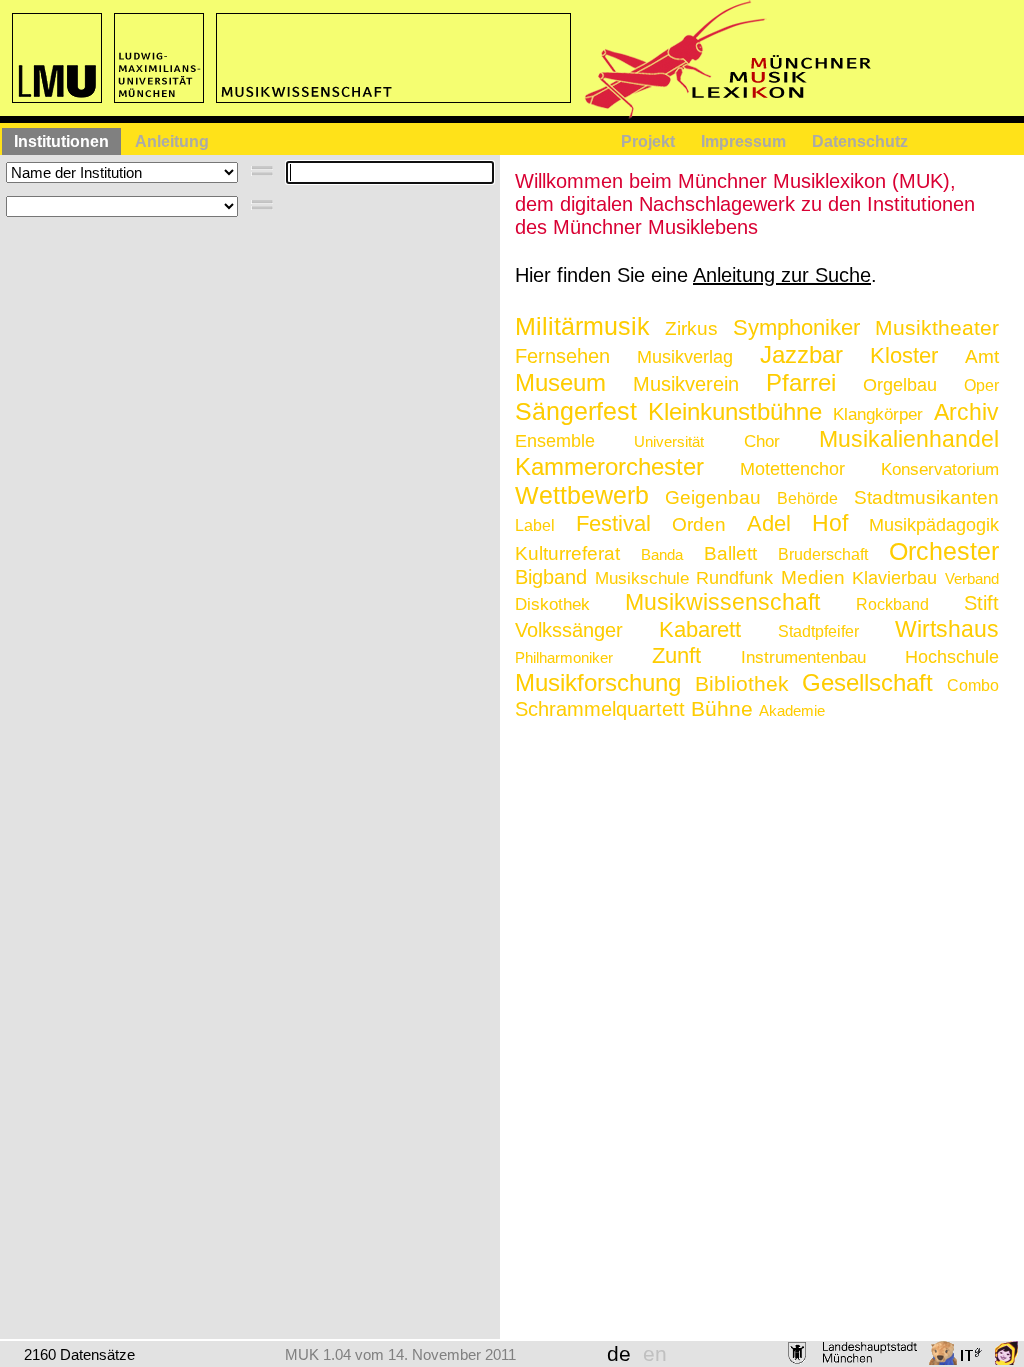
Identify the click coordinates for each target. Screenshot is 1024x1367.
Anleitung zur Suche (782, 275)
